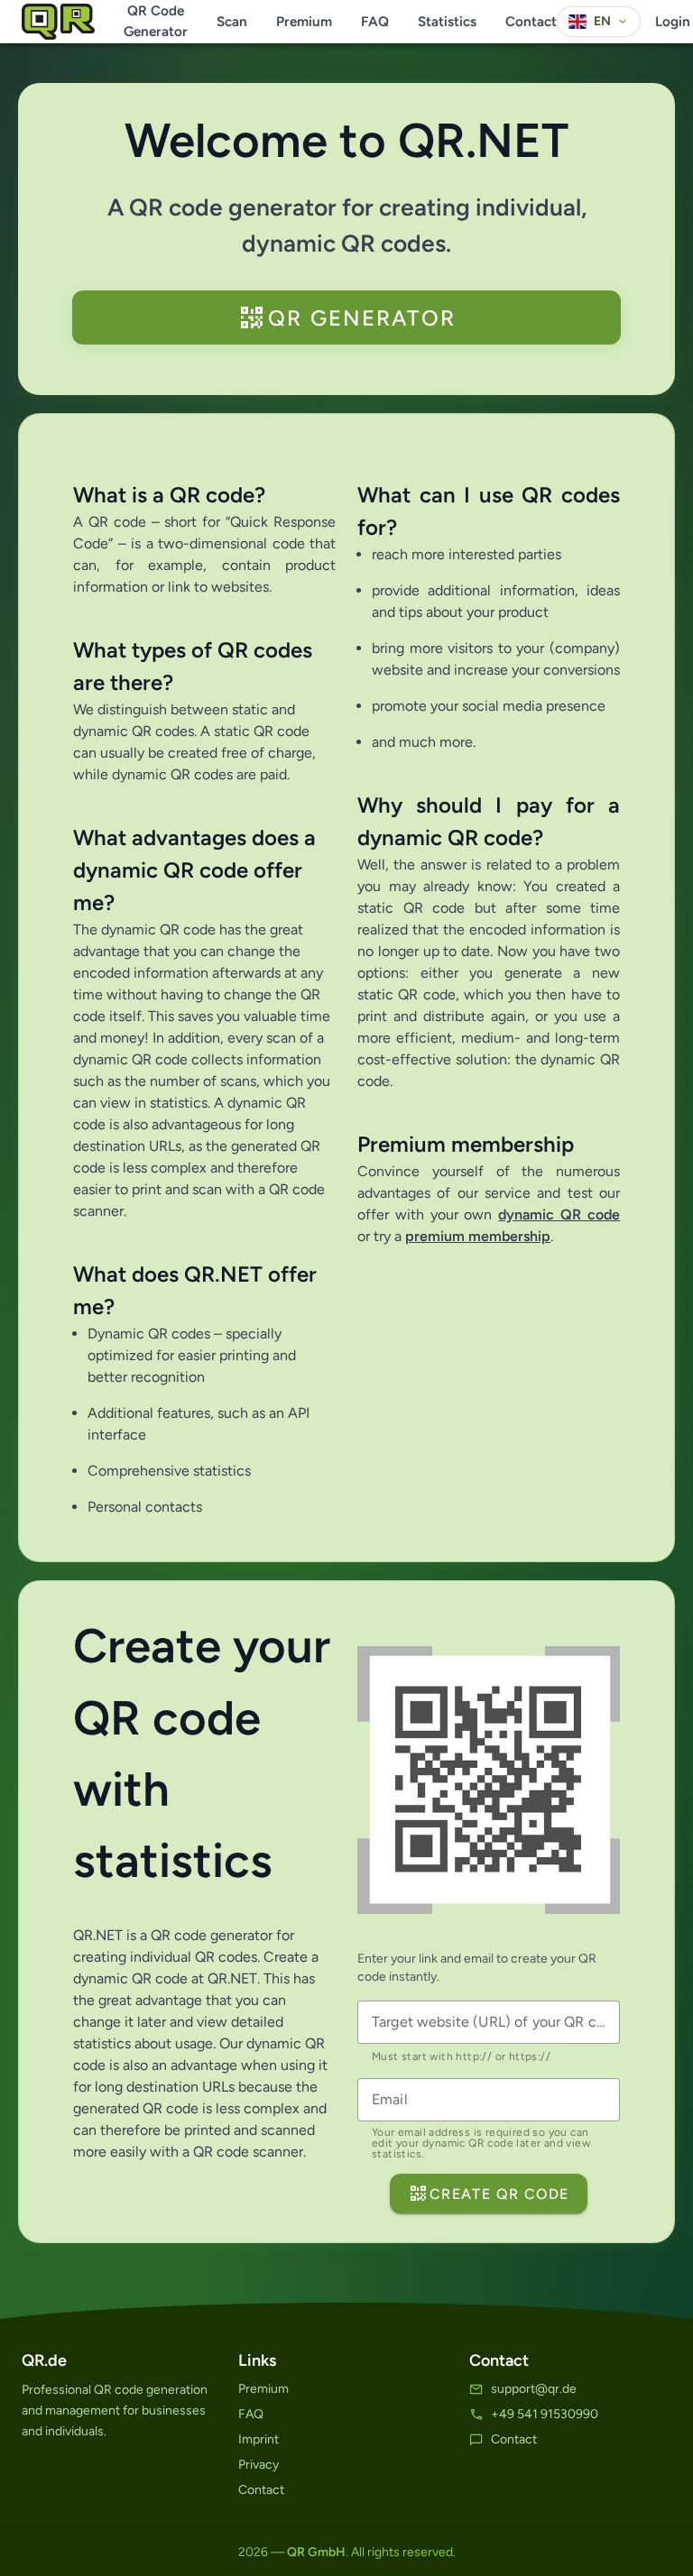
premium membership (478, 1236)
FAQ (375, 22)
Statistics (447, 22)
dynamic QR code (559, 1214)
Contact (531, 22)
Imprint (259, 2439)
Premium (304, 22)
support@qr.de (534, 2389)
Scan (232, 22)
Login (673, 22)
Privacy (259, 2465)
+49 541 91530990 (545, 2414)
